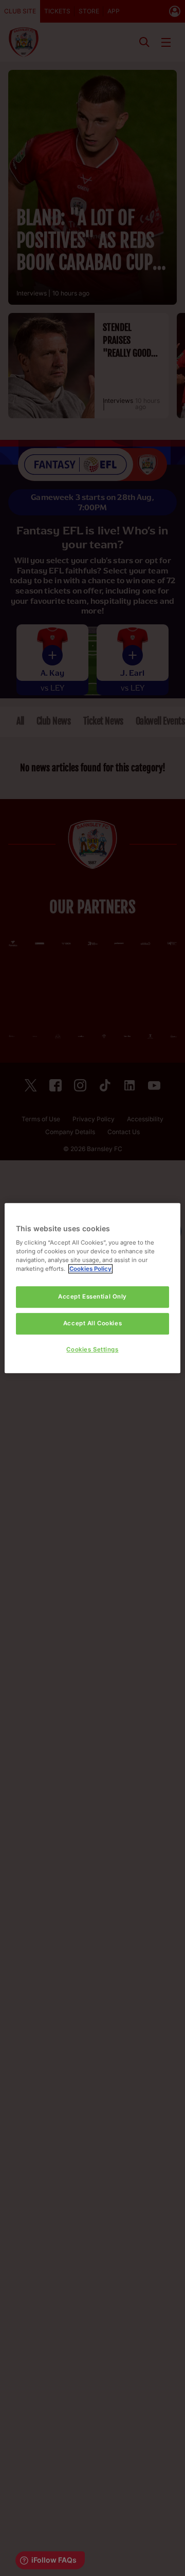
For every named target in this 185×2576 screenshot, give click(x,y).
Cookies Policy (90, 1269)
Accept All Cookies (92, 1323)
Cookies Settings (92, 1349)
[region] (92, 1288)
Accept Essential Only (92, 1297)
